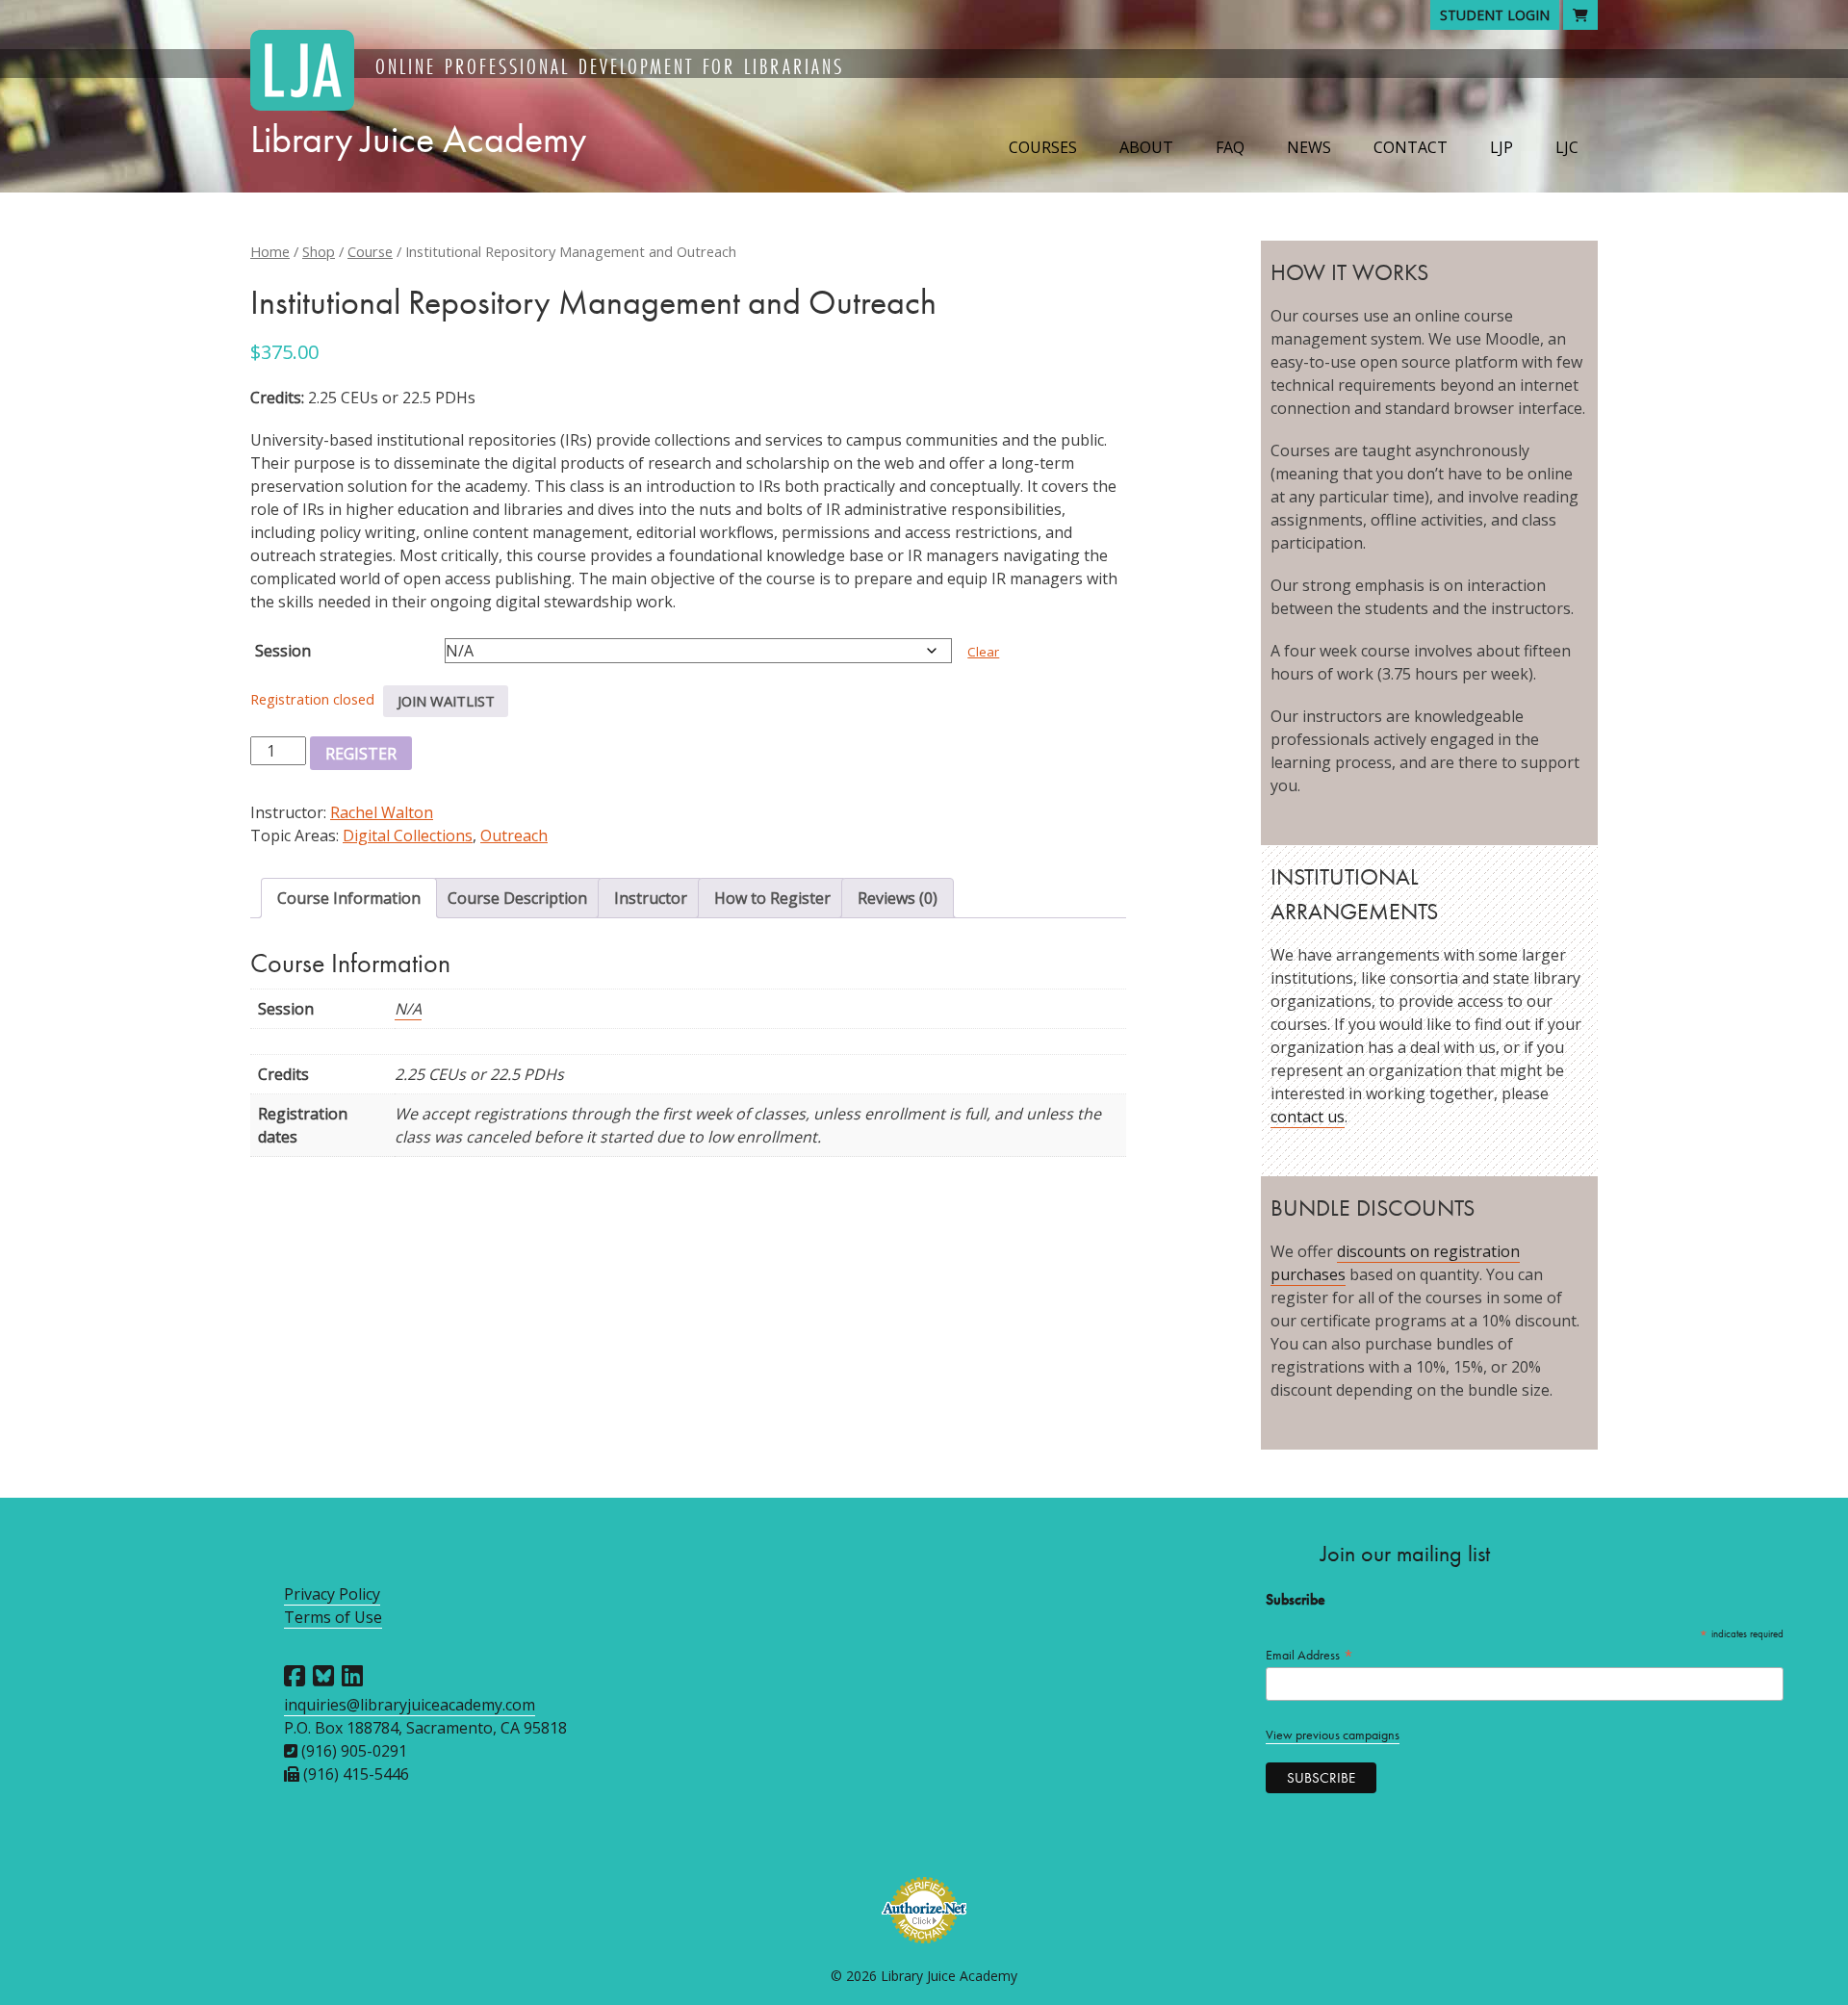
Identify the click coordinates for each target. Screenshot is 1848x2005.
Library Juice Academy (418, 139)
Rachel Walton (382, 812)
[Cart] (1580, 15)
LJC (1567, 147)
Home (270, 251)
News (1309, 147)
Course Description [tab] (517, 898)
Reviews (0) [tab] (898, 898)
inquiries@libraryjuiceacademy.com (410, 1705)
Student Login (1495, 15)
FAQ (1230, 147)
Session (283, 651)
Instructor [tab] (651, 898)
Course (370, 251)
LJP (1501, 147)
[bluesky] (323, 1676)
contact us (1308, 1117)
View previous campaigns (1333, 1735)
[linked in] (352, 1676)
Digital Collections (408, 835)
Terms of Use (333, 1617)
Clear (983, 652)
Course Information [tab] (349, 898)
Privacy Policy (332, 1594)
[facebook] (295, 1676)
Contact (1411, 147)
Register (361, 754)
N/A (408, 1009)
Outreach (514, 835)
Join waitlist (446, 701)
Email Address (1310, 1655)
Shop (319, 251)
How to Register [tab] (772, 898)
